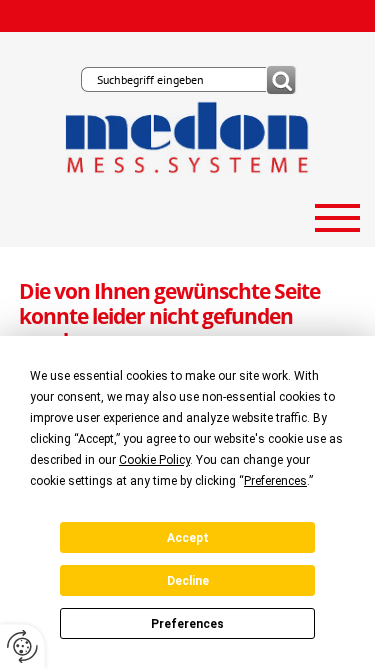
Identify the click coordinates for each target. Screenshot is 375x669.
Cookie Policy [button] (154, 460)
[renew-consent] (22, 646)
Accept (188, 538)
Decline (188, 581)
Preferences (187, 624)
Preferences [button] (275, 481)
